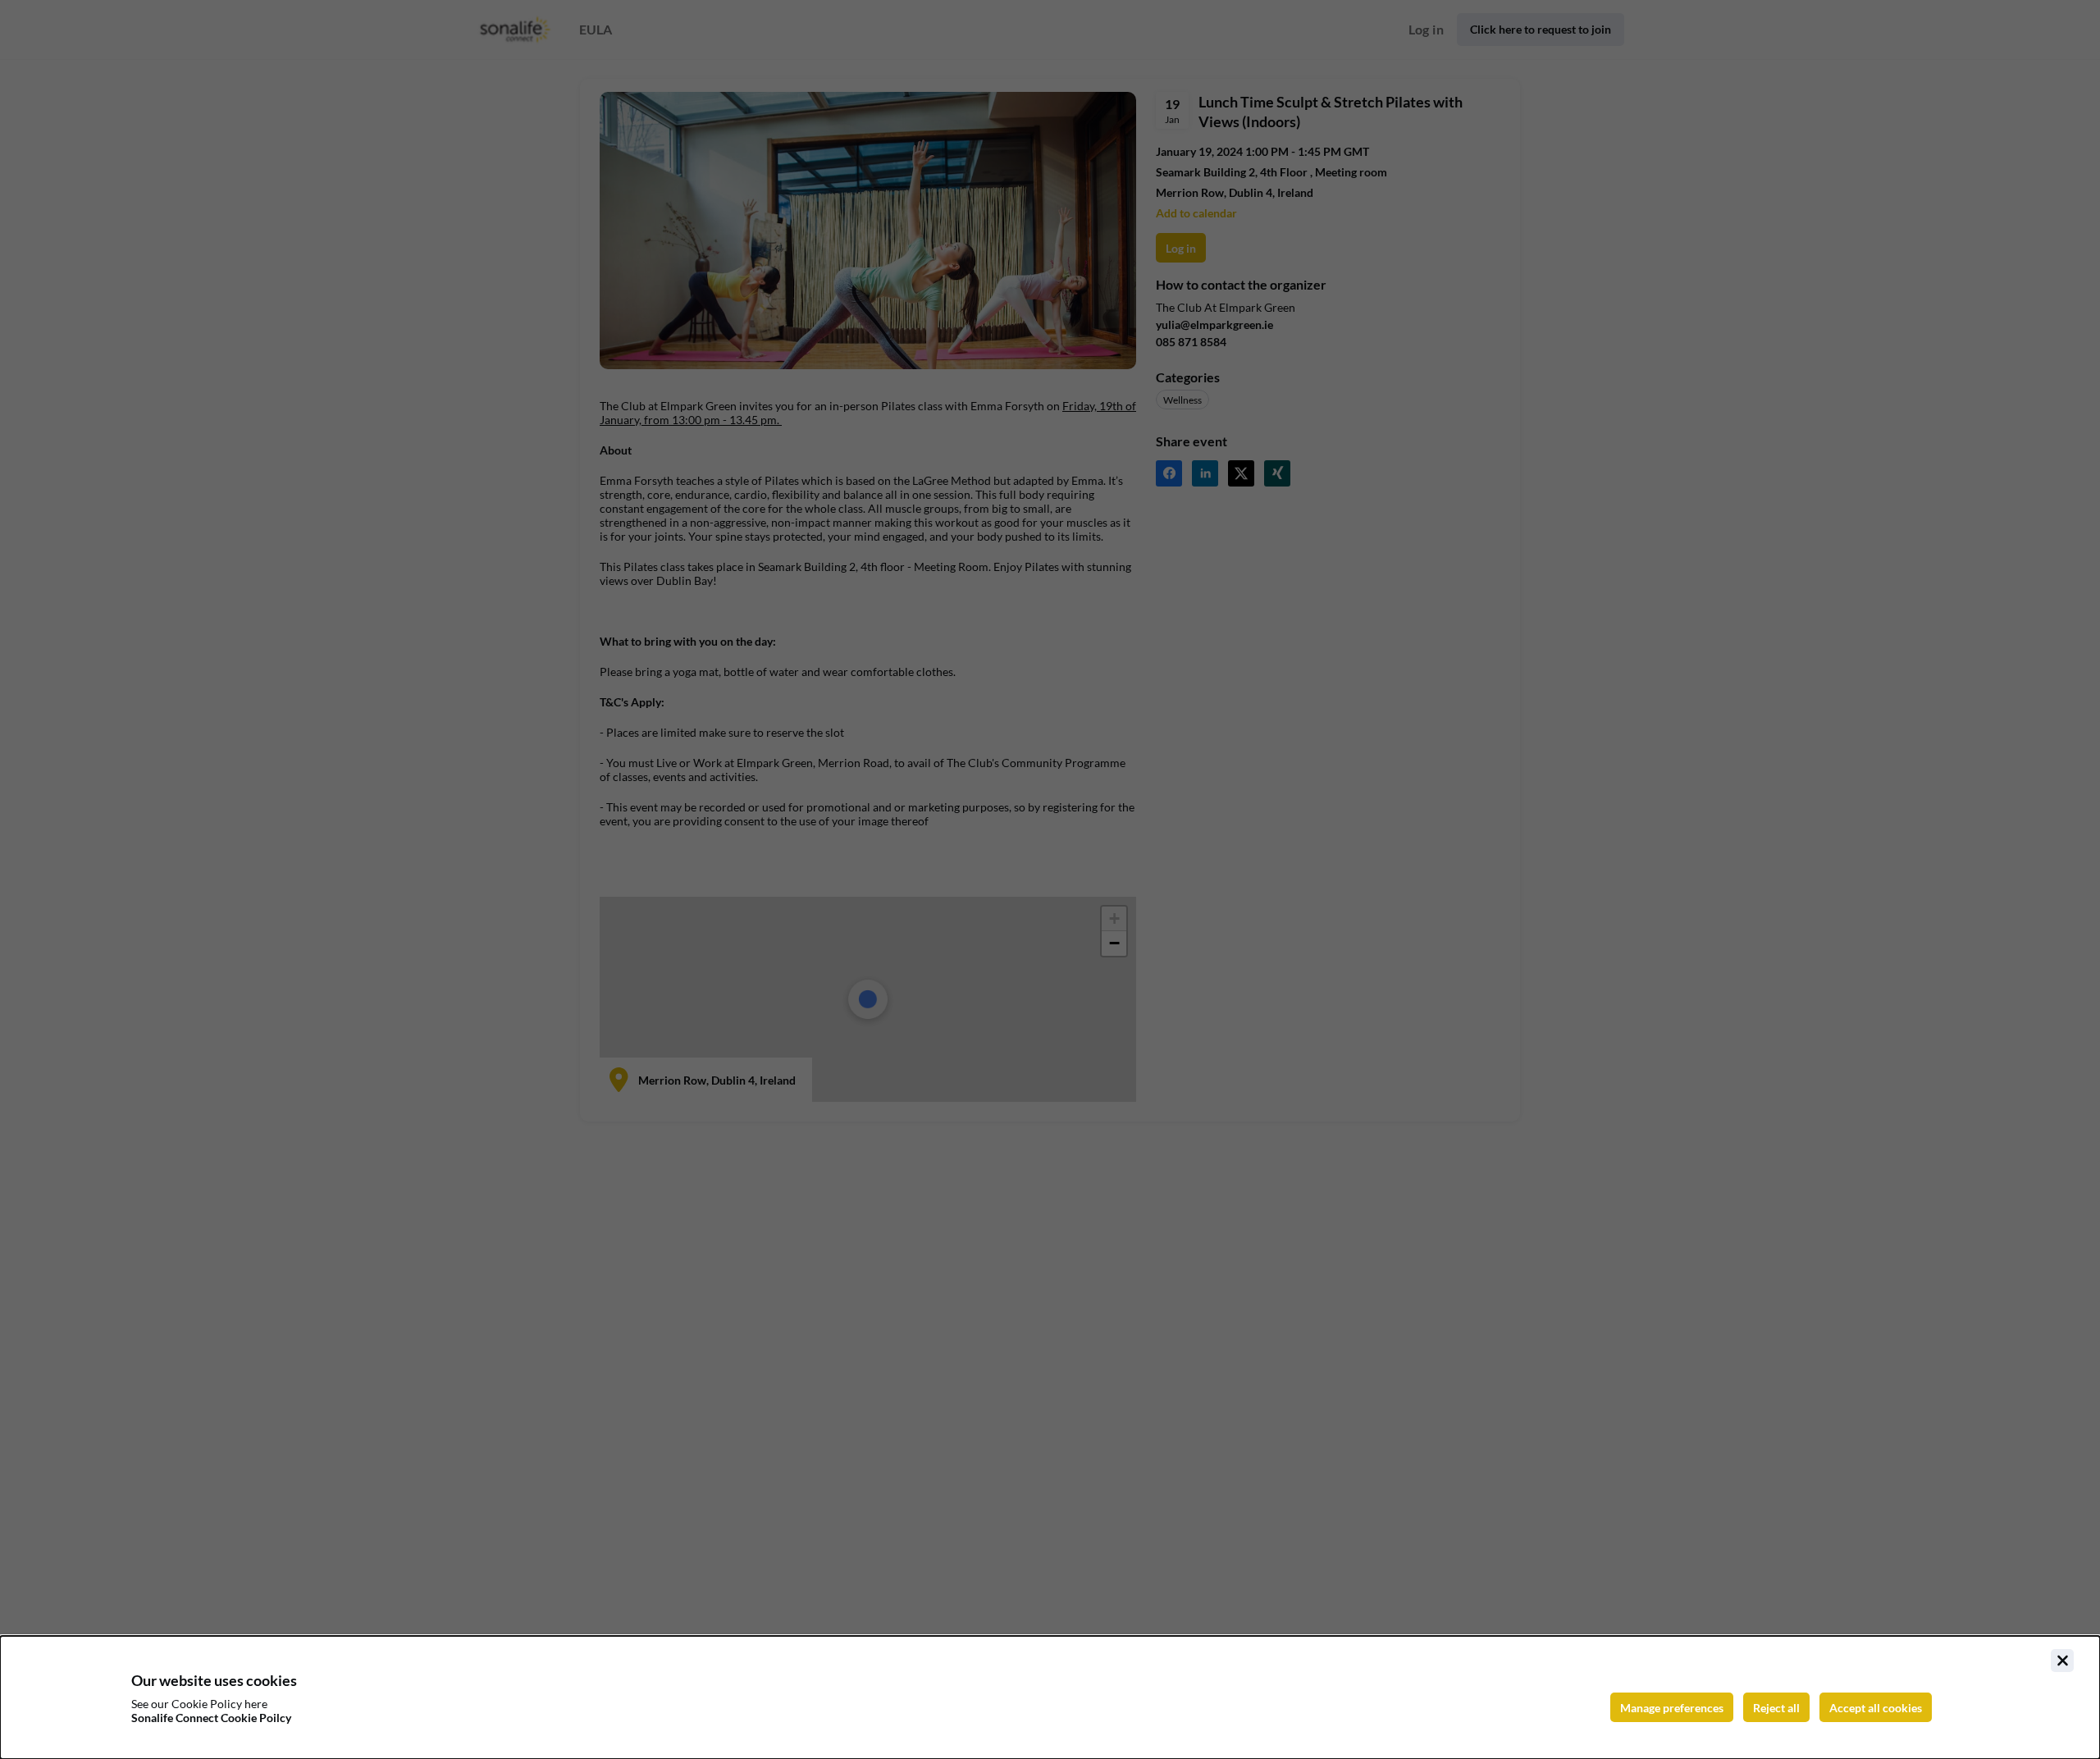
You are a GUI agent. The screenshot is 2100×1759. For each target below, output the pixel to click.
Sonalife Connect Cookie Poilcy (211, 1718)
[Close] (2062, 1661)
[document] (1050, 1697)
